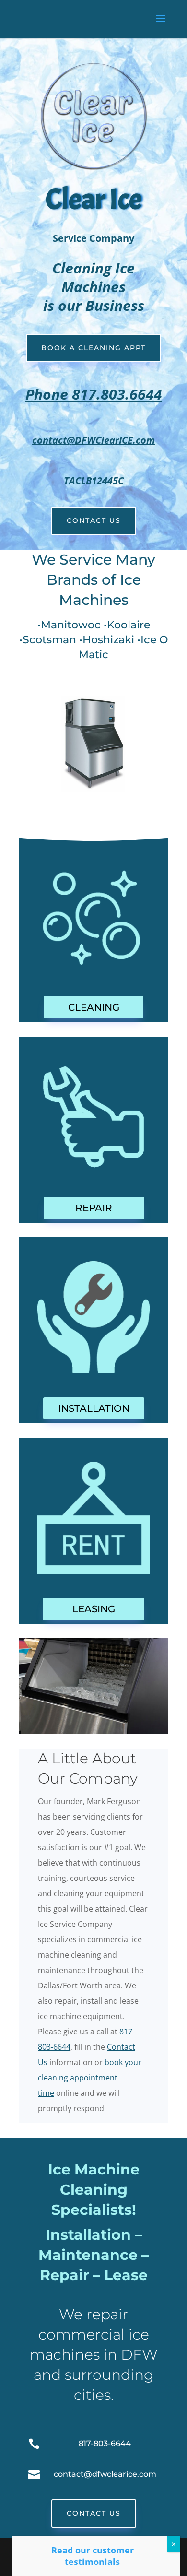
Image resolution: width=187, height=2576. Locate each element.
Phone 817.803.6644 (94, 394)
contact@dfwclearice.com (105, 2474)
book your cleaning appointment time (90, 2078)
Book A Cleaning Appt (93, 348)
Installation (94, 1408)
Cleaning (94, 1007)
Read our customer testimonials (93, 2556)
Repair (94, 1208)
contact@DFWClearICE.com (93, 440)
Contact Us (94, 520)
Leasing (94, 1609)
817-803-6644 (105, 2443)
